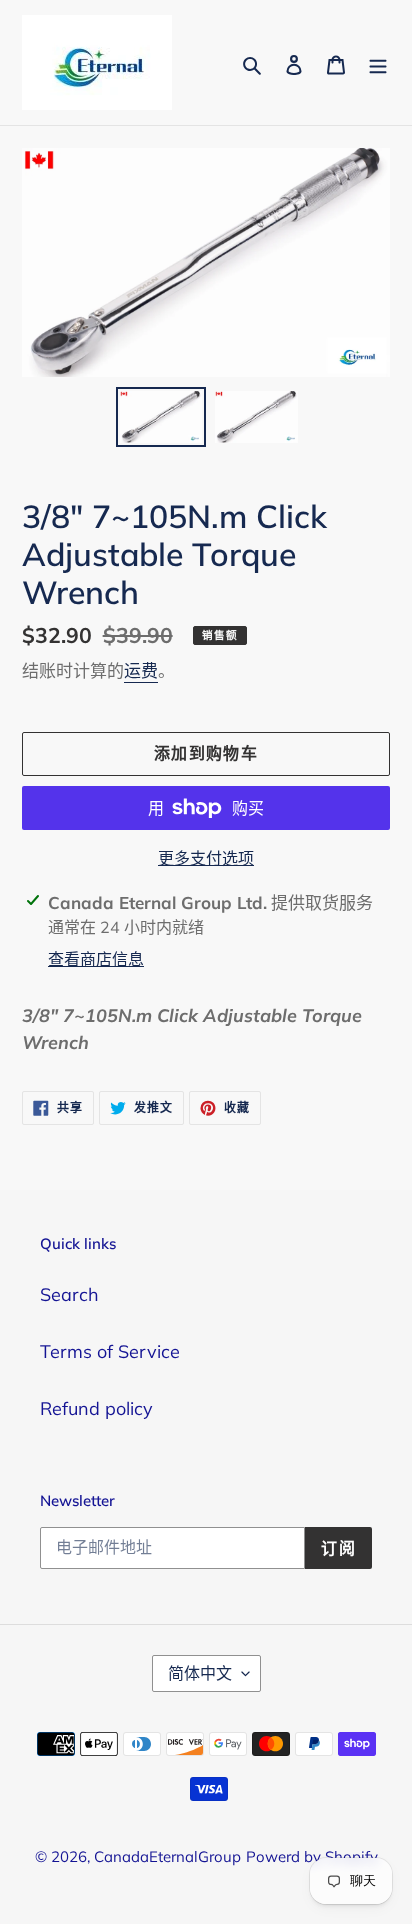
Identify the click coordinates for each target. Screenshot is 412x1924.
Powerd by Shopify (312, 1856)
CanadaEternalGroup (167, 1856)
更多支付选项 (206, 858)
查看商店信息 (96, 959)
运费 (141, 670)
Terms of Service (110, 1351)
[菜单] (378, 62)
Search (69, 1294)
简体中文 (200, 1673)
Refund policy (96, 1408)
